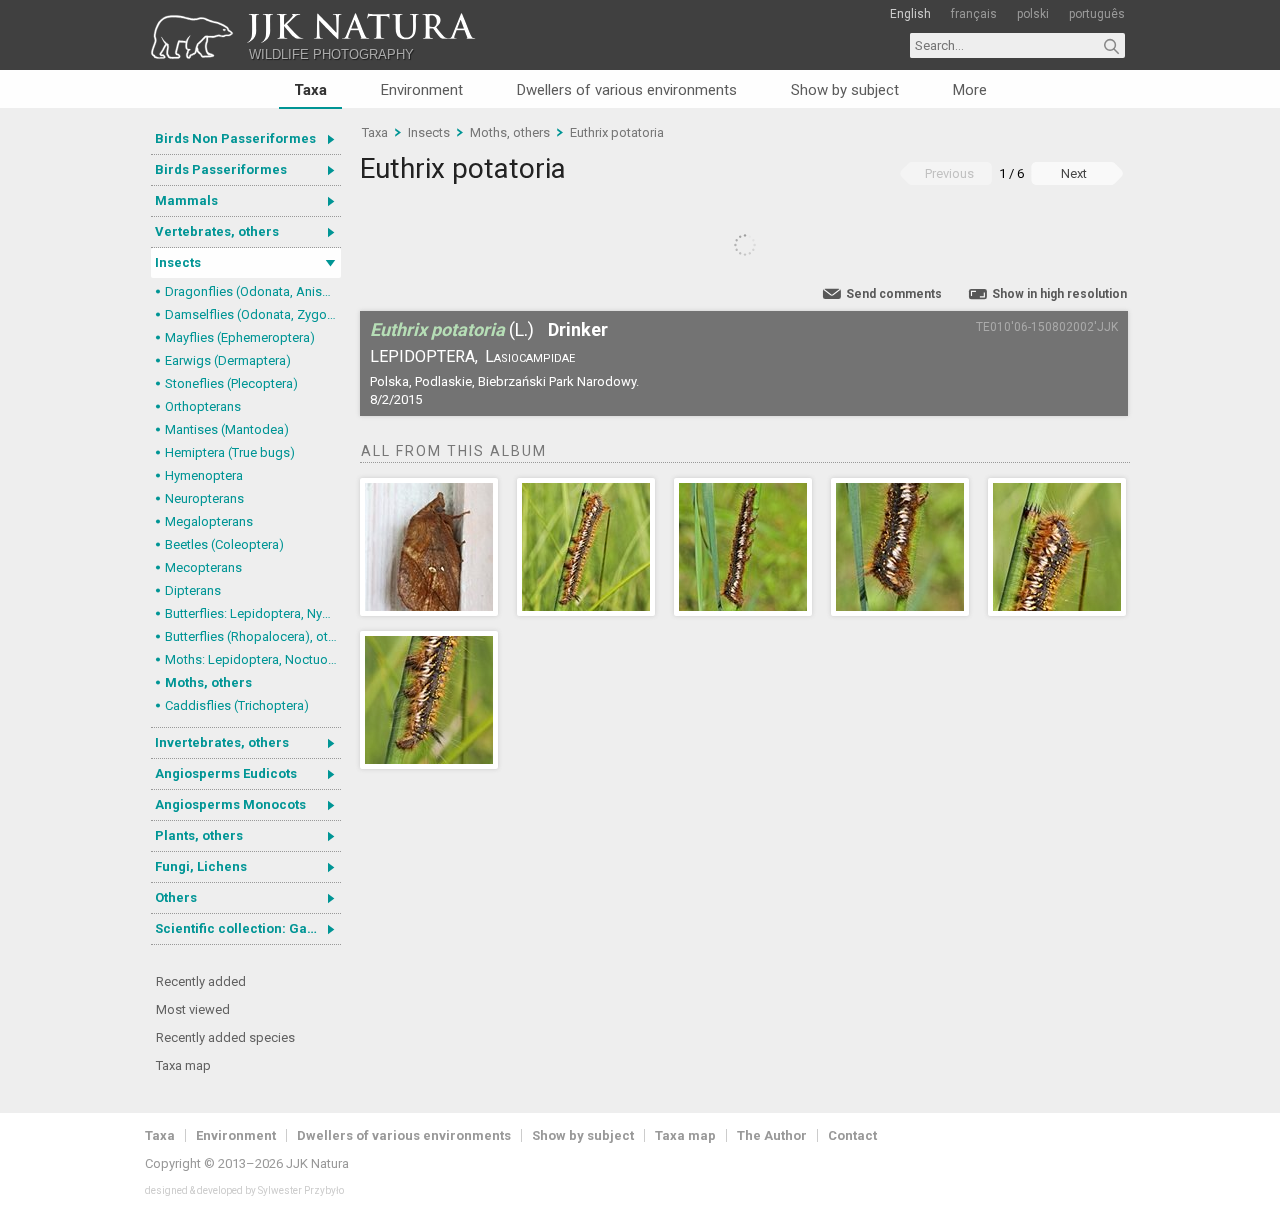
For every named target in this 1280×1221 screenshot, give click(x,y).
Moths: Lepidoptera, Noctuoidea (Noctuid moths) (253, 659)
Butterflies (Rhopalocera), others (253, 636)
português (1097, 14)
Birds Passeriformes (221, 169)
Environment (422, 90)
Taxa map (183, 1065)
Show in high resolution (1059, 294)
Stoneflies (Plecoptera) (231, 383)
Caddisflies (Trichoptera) (237, 705)
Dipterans (193, 590)
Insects (178, 262)
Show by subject (845, 90)
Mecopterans (203, 567)
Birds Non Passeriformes (235, 138)
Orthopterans (203, 406)
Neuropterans (204, 498)
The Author (772, 1135)
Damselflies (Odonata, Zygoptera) (253, 314)
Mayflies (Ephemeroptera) (240, 337)
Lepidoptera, (424, 356)
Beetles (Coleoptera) (224, 544)
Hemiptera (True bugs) (230, 452)
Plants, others (199, 835)
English (910, 14)
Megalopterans (209, 521)
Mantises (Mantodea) (227, 429)
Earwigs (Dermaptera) (228, 360)
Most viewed (193, 1009)
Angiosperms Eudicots (226, 773)
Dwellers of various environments (627, 90)
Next (1074, 173)
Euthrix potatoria (617, 132)
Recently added (201, 981)
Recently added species (225, 1037)
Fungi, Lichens (201, 866)
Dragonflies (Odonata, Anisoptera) (253, 291)
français (974, 14)
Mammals (186, 200)
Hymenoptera (204, 475)
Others (176, 897)
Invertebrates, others (222, 742)
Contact (852, 1135)
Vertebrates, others (217, 231)
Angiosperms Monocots (230, 804)
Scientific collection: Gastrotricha (248, 928)
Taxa (310, 90)
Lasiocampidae (530, 356)
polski (1033, 14)
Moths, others (208, 682)
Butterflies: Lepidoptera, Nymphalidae (253, 613)
